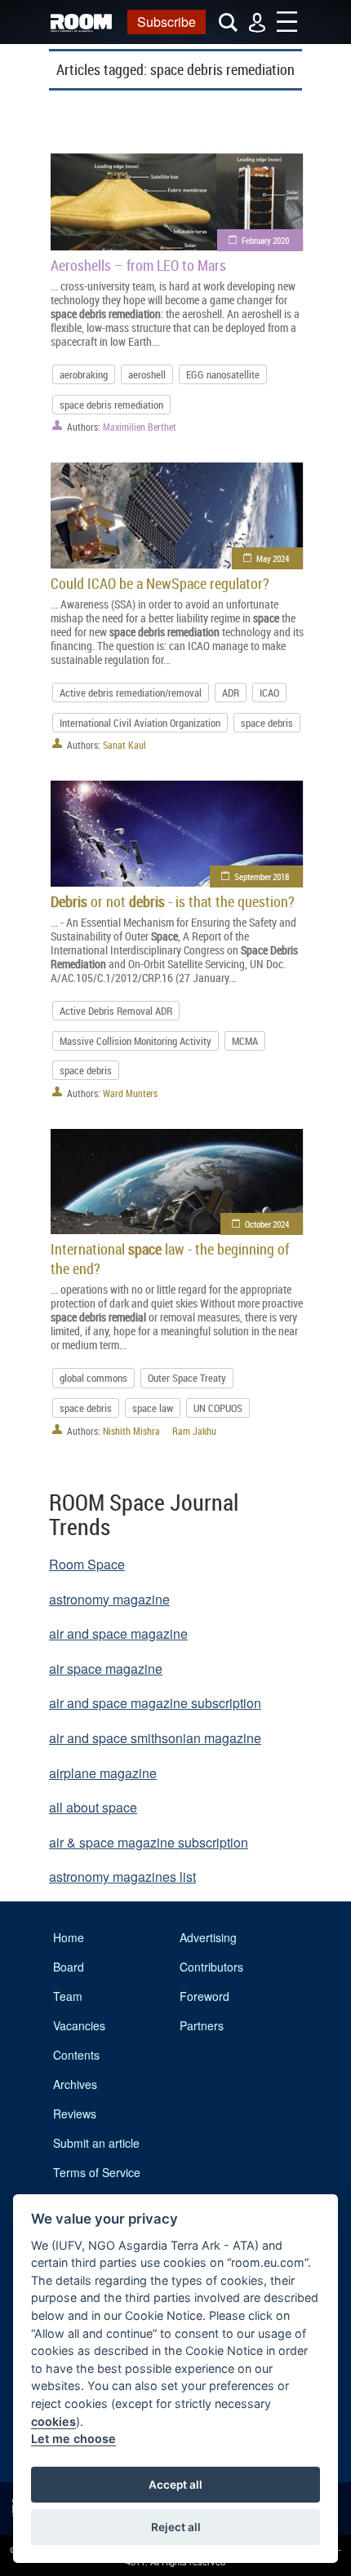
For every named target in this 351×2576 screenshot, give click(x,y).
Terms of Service (97, 2172)
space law (153, 1408)
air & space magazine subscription (149, 1842)
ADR (231, 693)
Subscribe (167, 22)
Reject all (176, 2527)
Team (68, 1996)
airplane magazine (103, 1773)
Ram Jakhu (194, 1431)
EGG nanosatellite (223, 374)
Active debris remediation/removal (131, 693)
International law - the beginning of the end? (170, 1259)
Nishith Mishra (131, 1431)
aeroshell (147, 374)
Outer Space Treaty (187, 1378)
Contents (76, 2055)
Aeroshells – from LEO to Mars (138, 265)
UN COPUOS (218, 1408)
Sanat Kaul (124, 745)
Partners (202, 2025)
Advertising (208, 1937)
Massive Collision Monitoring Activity (136, 1041)
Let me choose (73, 2439)
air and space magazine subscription (155, 1703)
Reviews (75, 2113)
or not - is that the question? (173, 901)
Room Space (87, 1564)
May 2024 (273, 558)
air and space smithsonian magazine (155, 1738)
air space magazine (106, 1669)
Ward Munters (130, 1093)
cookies (53, 2421)
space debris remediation (111, 405)
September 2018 (262, 876)
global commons (93, 1378)
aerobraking (84, 374)
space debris (267, 723)
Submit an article (96, 2143)
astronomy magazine (109, 1599)
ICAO (269, 693)
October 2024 (267, 1224)
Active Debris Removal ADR (116, 1011)
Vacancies (79, 2025)
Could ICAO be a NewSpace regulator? (160, 583)
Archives (75, 2084)
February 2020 (265, 240)
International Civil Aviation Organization (140, 723)
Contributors (211, 1967)
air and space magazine (118, 1633)
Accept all (175, 2485)
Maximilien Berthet (140, 427)
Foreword (204, 1996)
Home (69, 1937)
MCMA (245, 1041)
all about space (93, 1807)
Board (69, 1967)
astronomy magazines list (122, 1877)
